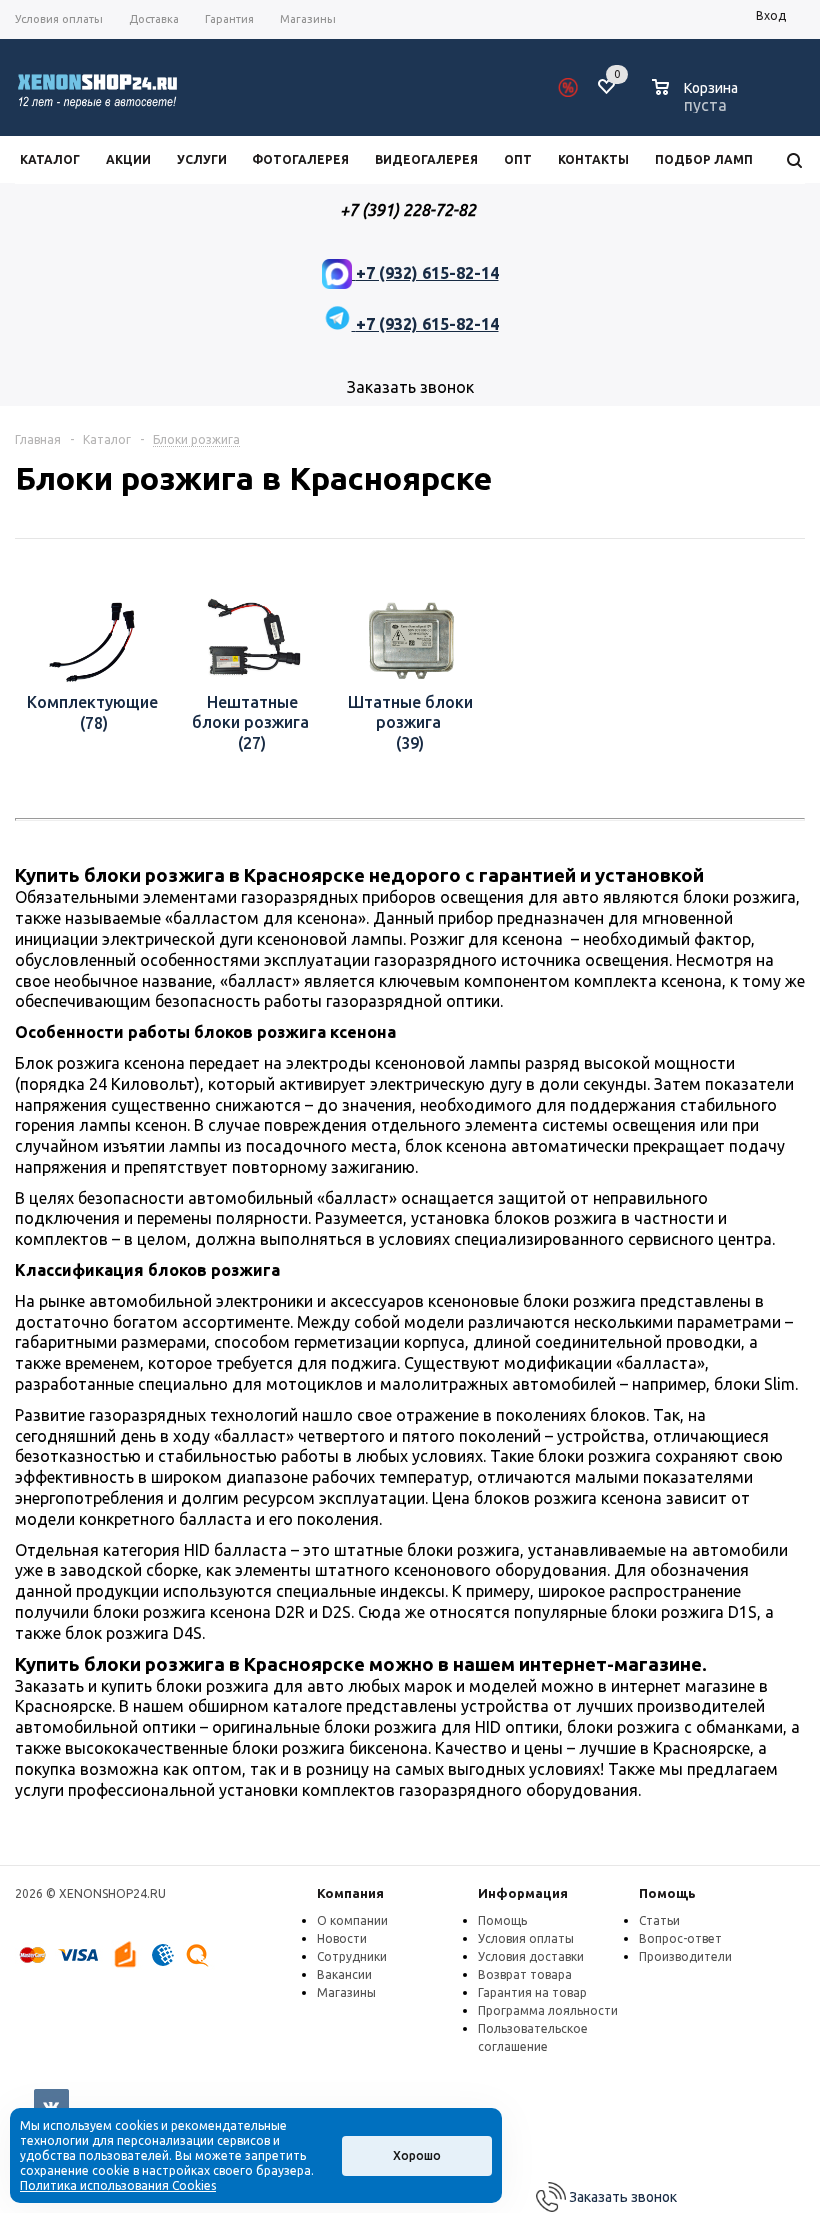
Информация (523, 1893)
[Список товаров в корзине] (697, 102)
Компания (350, 1893)
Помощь (667, 1893)
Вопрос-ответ (680, 1938)
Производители (685, 1956)
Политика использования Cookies (118, 2185)
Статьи (659, 1920)
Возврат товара (525, 1974)
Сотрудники (352, 1956)
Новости (342, 1938)
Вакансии (344, 1974)
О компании (352, 1920)
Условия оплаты (526, 1938)
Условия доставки (531, 1956)
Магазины (346, 1992)
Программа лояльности (548, 2010)
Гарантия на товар (532, 1992)
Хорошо (417, 2155)
